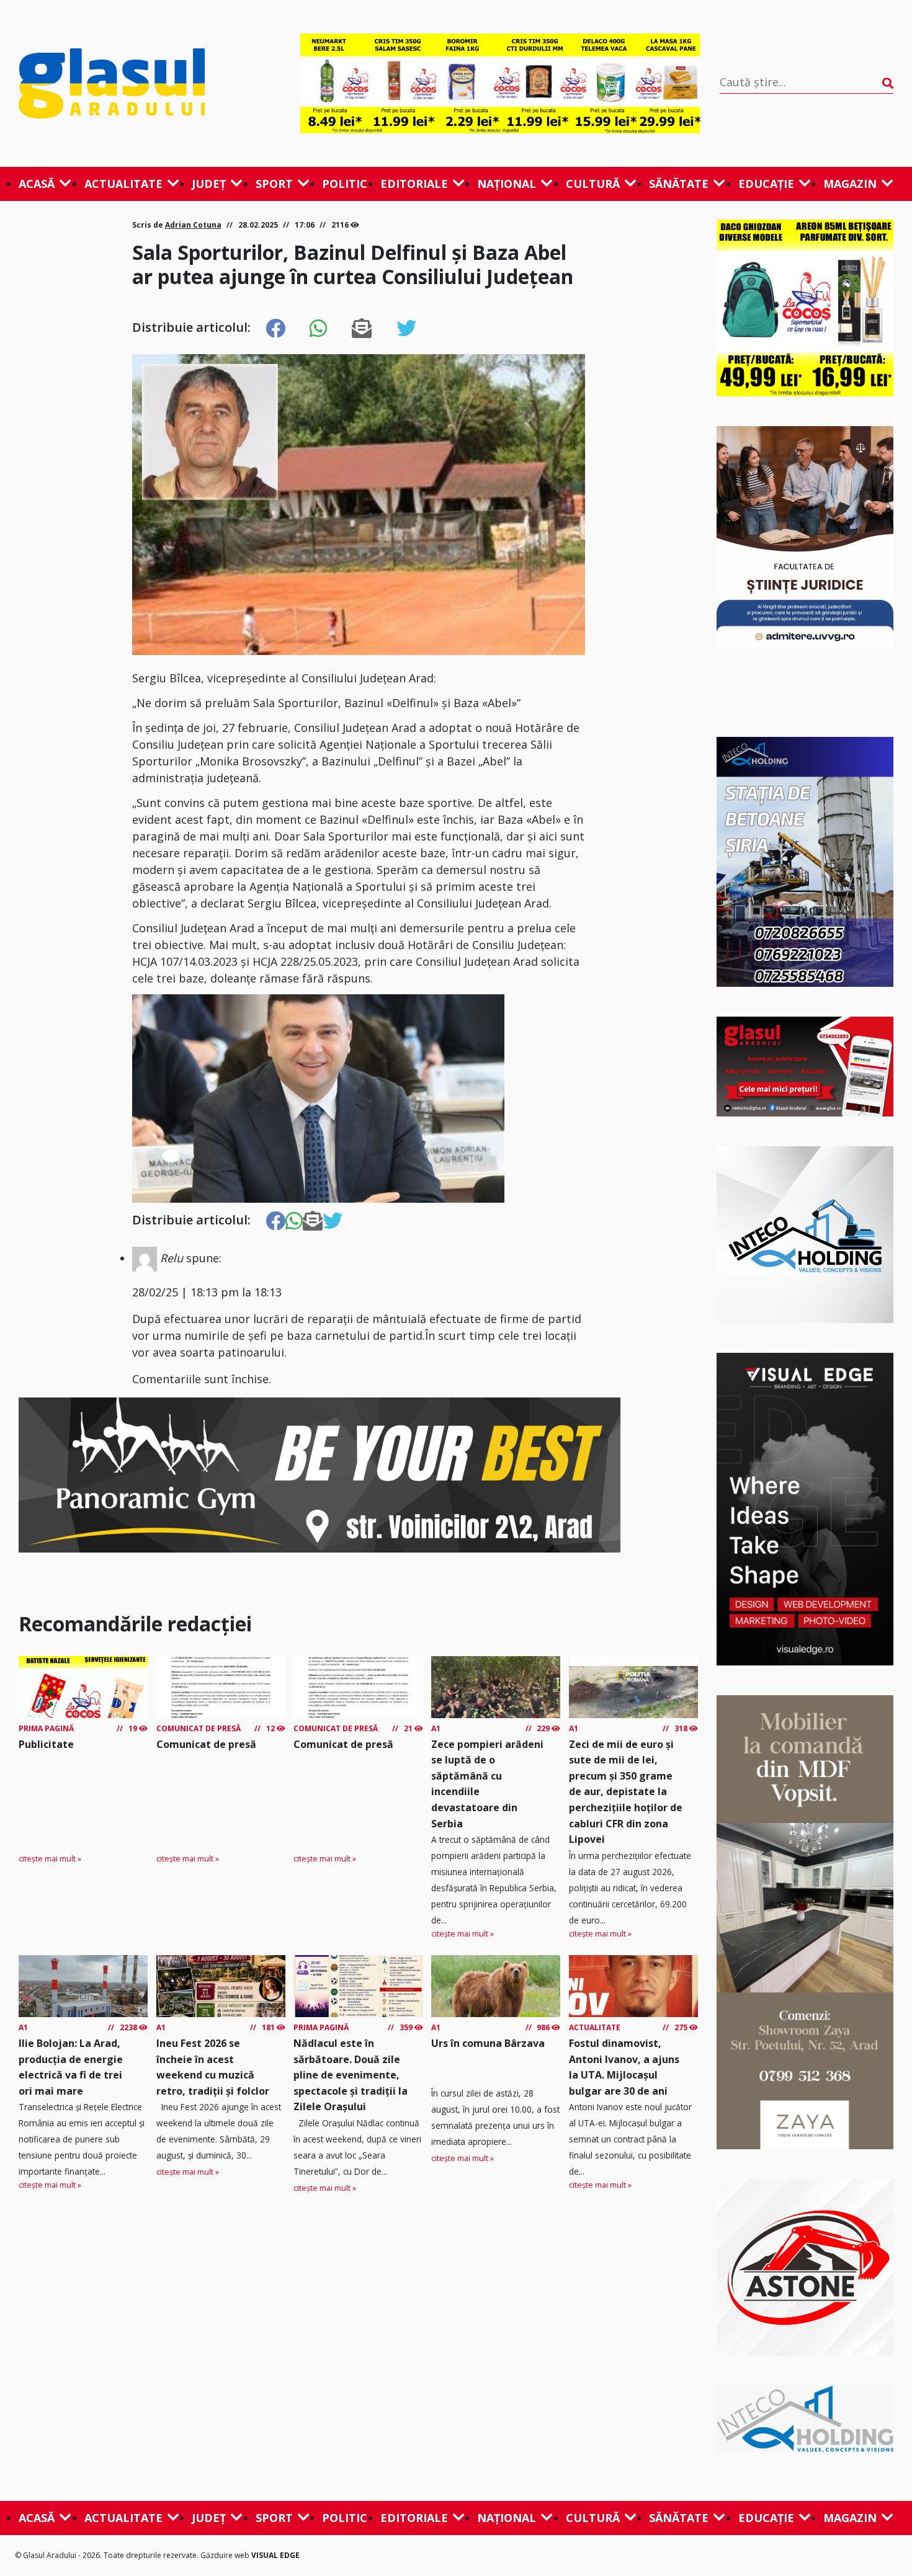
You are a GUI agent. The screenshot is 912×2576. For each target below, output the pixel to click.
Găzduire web (226, 2555)
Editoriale (414, 184)
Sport (274, 184)
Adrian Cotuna (193, 225)
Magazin (850, 184)
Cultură (593, 184)
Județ (209, 184)
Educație (766, 184)
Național (507, 184)
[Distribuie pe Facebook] (275, 329)
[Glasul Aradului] (150, 83)
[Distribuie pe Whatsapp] (318, 329)
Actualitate (123, 184)
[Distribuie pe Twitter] (406, 329)
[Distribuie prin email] (362, 329)
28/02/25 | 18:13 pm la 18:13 (207, 1292)
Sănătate (679, 184)
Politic (345, 184)
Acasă (37, 184)
